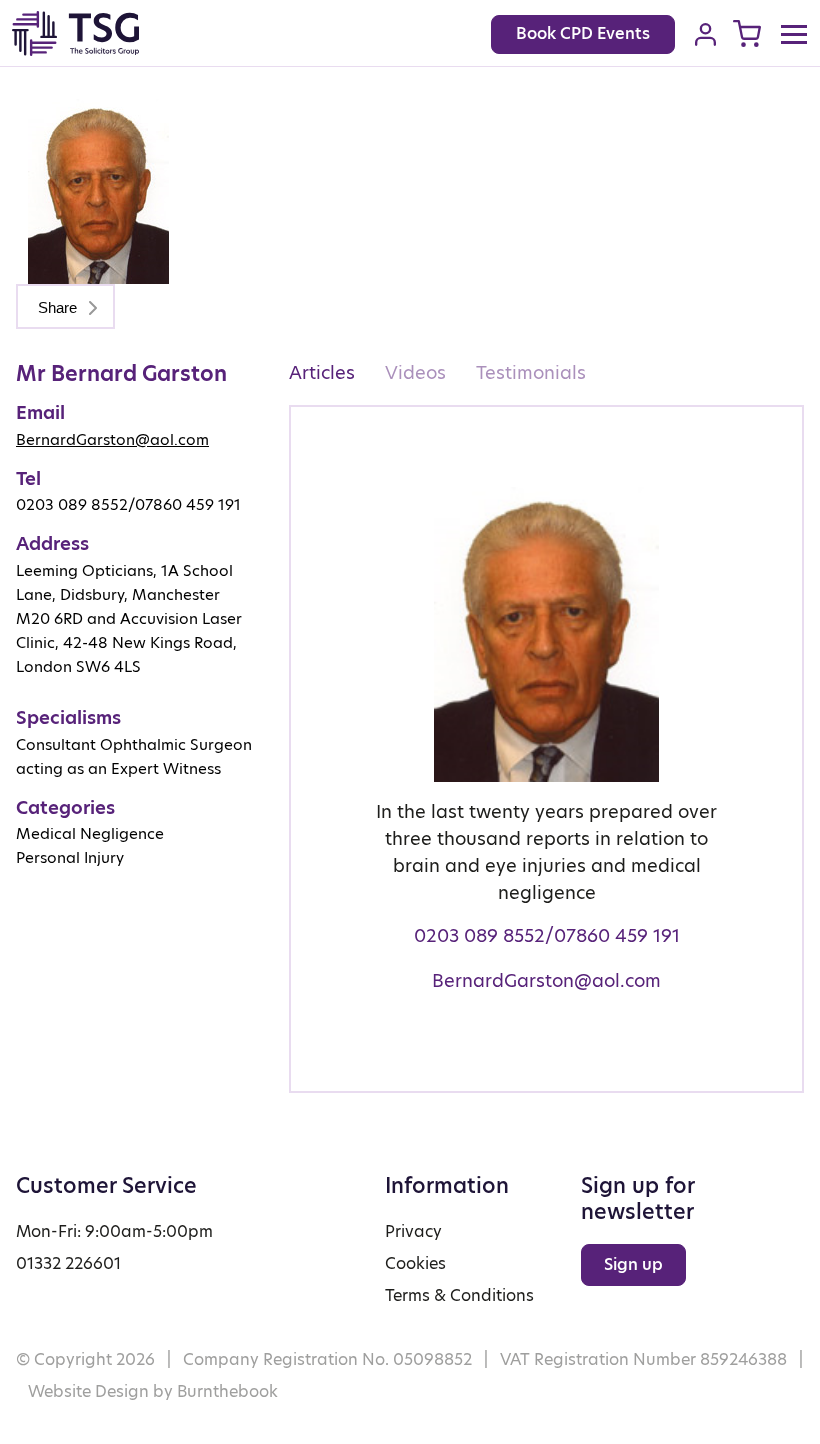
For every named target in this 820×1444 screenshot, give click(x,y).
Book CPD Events (583, 33)
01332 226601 (68, 1263)
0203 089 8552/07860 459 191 (547, 935)
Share (59, 307)
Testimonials (531, 372)
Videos (415, 372)
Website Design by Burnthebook (153, 1391)
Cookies (415, 1263)
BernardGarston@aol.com (112, 439)
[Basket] (747, 33)
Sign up (633, 1264)
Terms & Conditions (459, 1295)
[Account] (705, 34)
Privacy (413, 1231)
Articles (322, 372)
